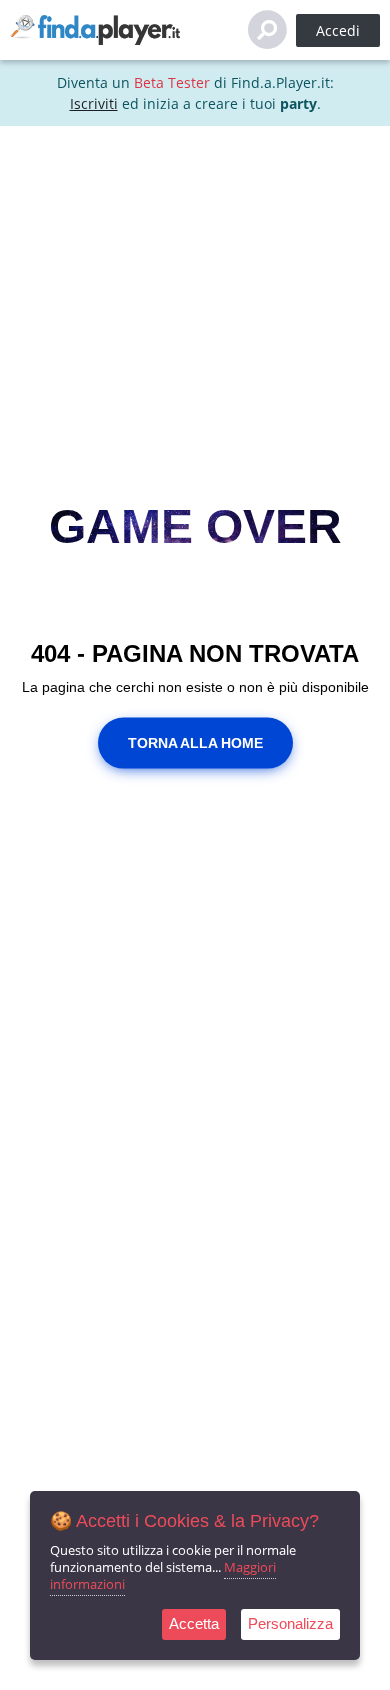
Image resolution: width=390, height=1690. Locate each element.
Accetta (194, 1623)
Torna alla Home (195, 742)
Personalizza (290, 1623)
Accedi (338, 30)
